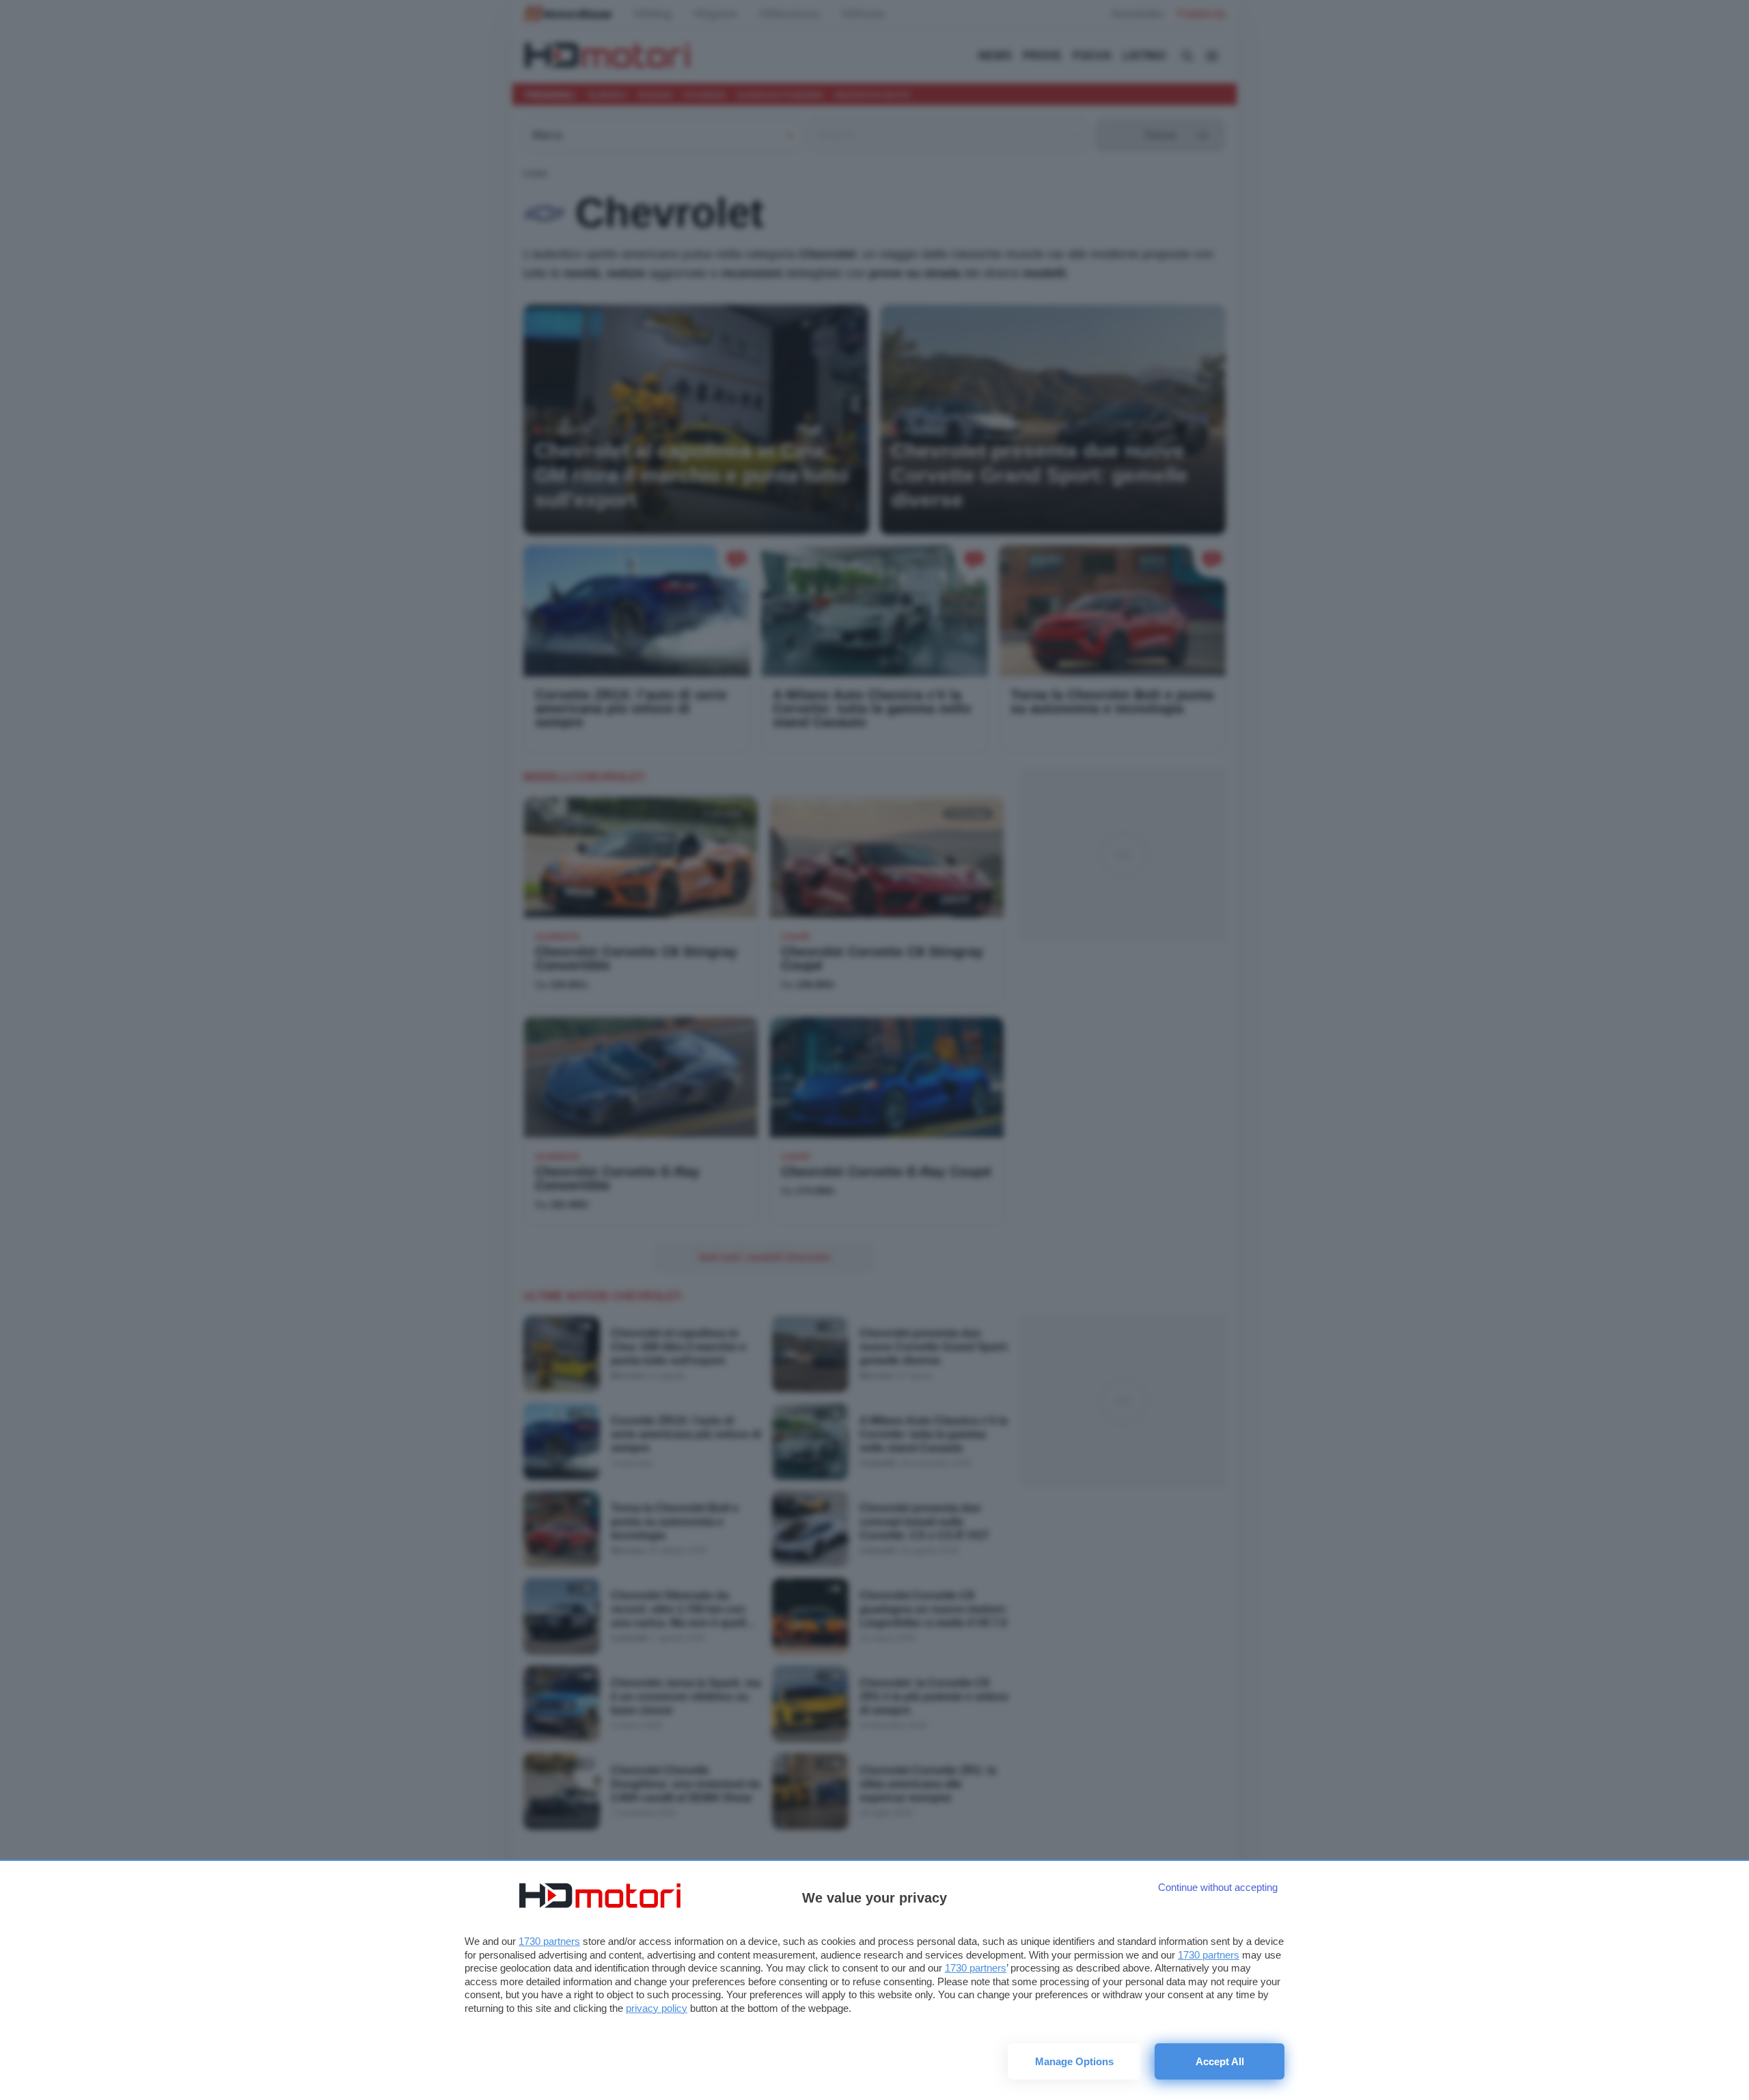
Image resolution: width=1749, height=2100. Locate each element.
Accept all (1220, 2061)
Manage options (1074, 2061)
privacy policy (657, 2008)
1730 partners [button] (549, 1941)
